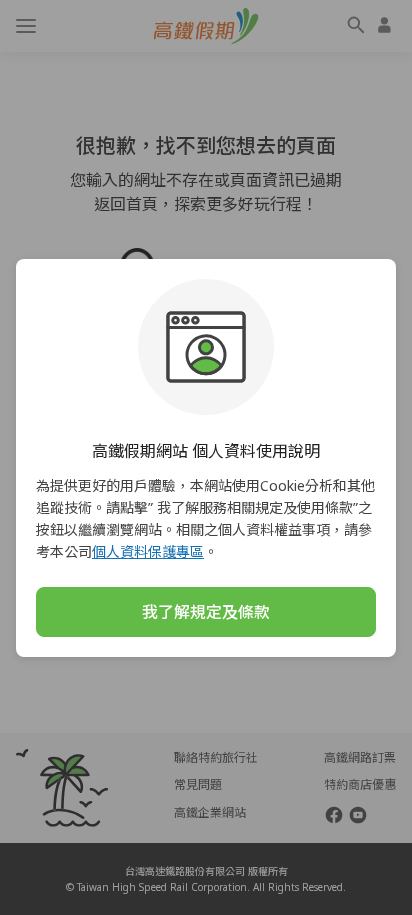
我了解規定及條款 (206, 612)
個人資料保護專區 (148, 551)
